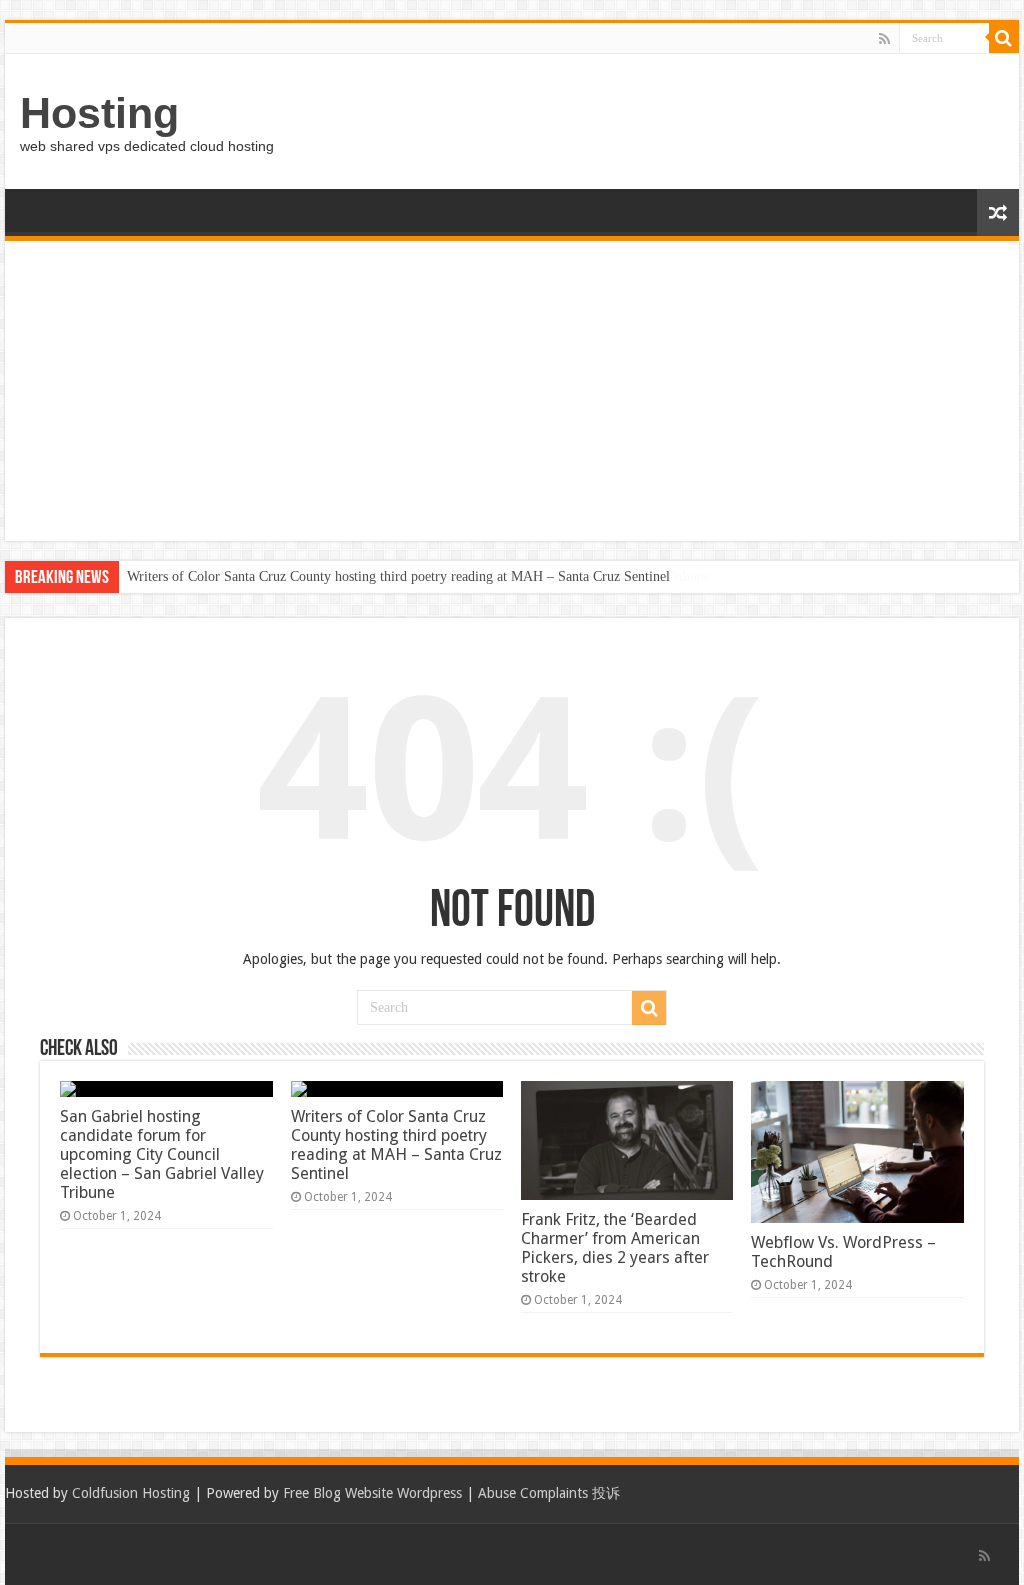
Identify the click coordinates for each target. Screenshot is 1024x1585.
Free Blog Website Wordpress (372, 1493)
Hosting (99, 113)
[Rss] (884, 39)
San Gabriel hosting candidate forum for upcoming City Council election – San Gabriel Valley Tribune (162, 1154)
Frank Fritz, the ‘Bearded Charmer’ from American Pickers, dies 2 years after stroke (615, 1248)
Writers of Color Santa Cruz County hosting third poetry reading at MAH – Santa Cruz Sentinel (398, 576)
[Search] (1004, 38)
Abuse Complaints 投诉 (549, 1493)
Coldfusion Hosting (131, 1493)
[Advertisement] (512, 391)
